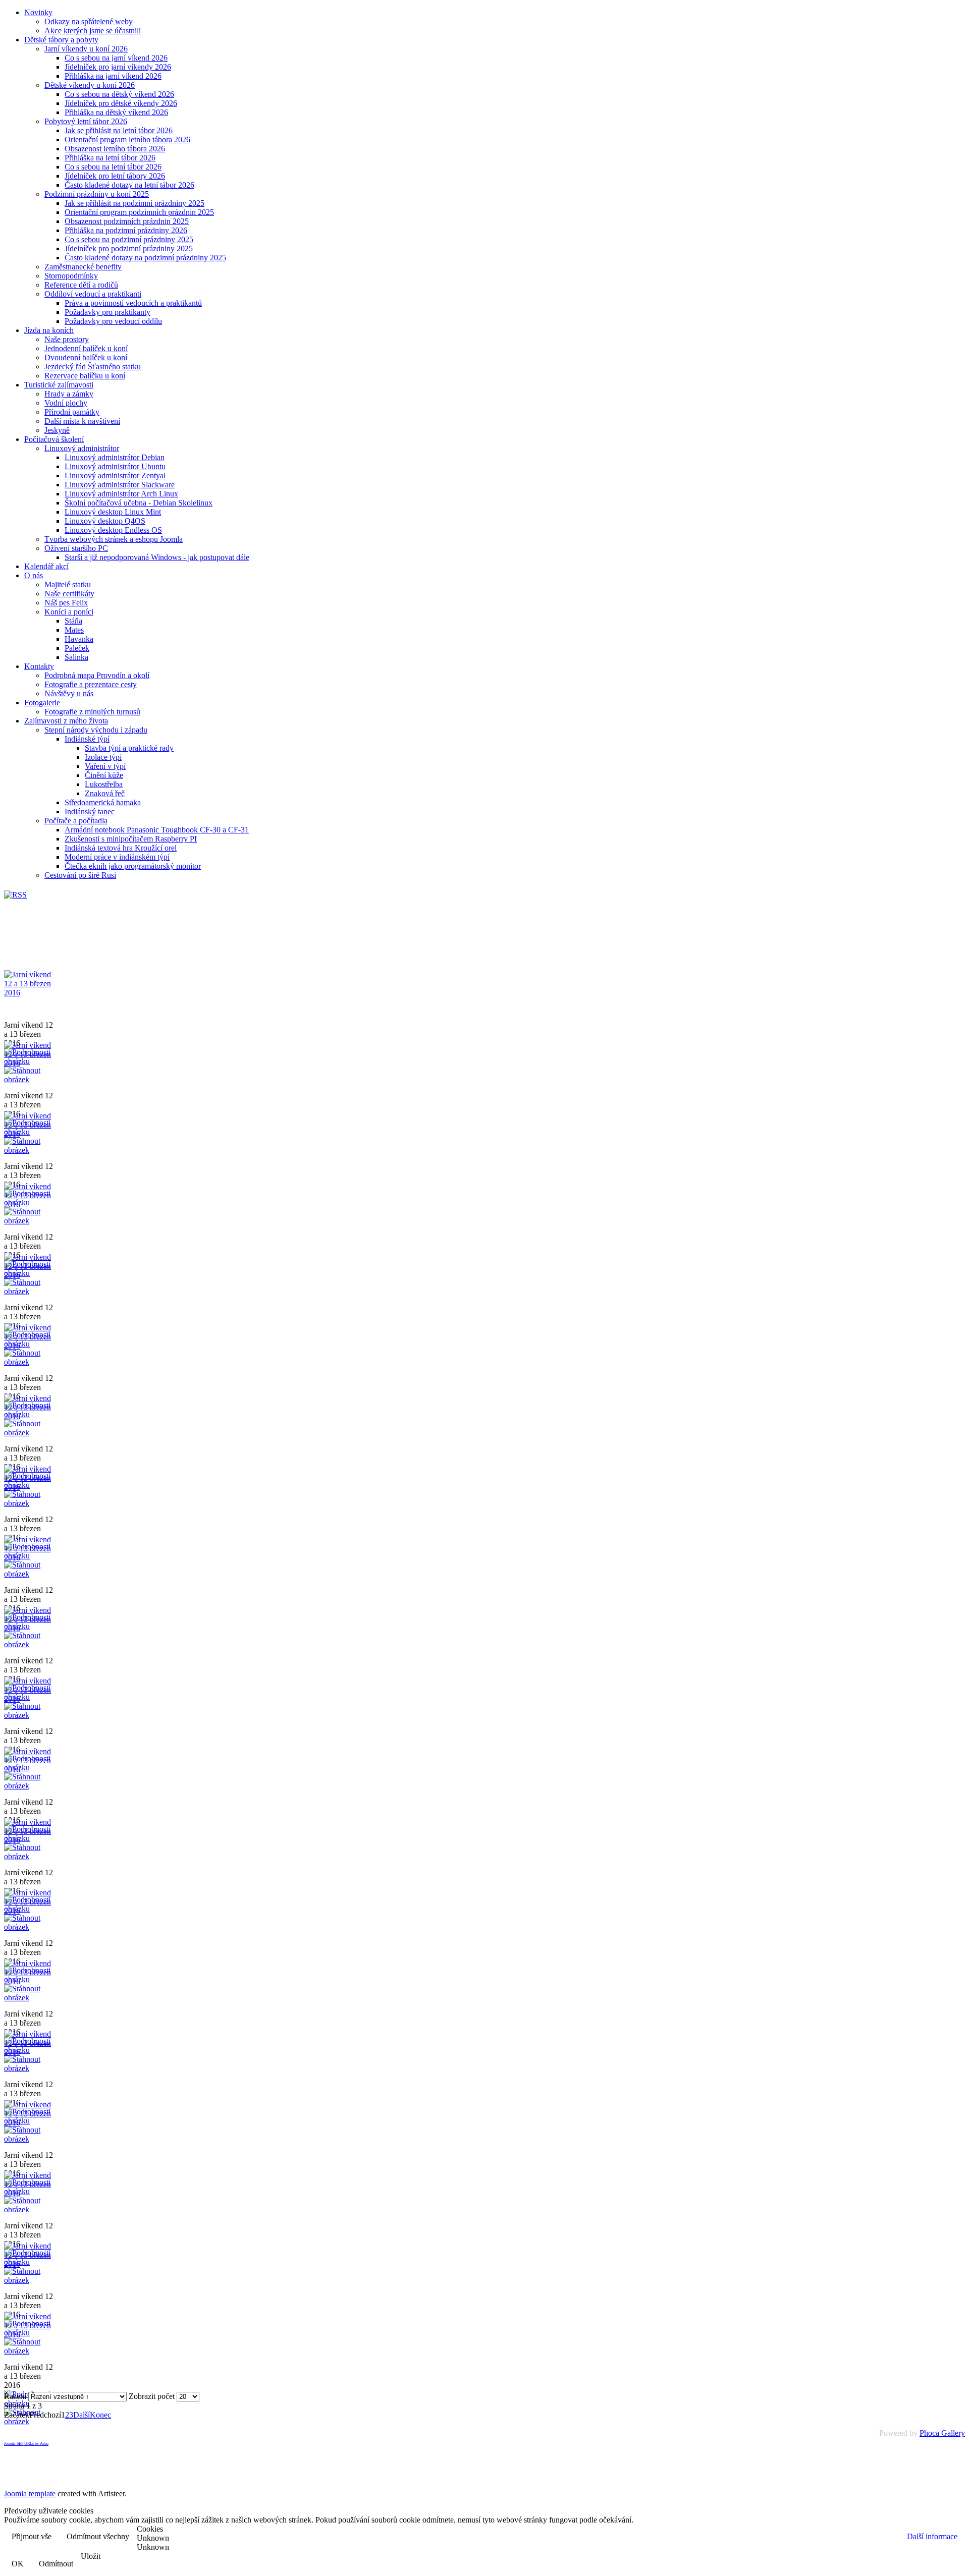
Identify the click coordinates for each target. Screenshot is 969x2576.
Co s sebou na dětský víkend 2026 (119, 94)
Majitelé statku (68, 584)
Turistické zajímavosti (59, 385)
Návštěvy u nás (69, 693)
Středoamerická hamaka (103, 802)
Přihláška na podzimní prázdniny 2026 (126, 230)
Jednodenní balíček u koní (86, 348)
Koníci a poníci (69, 612)
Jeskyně (57, 430)
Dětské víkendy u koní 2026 (90, 85)
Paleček (77, 648)
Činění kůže (104, 775)
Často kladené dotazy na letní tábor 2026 (129, 185)
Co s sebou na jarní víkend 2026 (116, 58)
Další (82, 2415)
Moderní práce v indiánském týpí (117, 857)
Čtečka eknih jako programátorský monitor (133, 866)
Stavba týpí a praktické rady (129, 748)
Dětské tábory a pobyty (61, 40)
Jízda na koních (49, 330)
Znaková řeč (105, 793)
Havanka (79, 639)
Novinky (38, 12)
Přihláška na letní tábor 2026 (110, 158)
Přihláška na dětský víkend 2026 (116, 112)
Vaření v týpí (105, 766)
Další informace (932, 2536)
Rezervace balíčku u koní (85, 376)
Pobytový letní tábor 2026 (86, 121)
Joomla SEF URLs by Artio (26, 2444)
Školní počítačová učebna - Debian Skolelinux (139, 503)
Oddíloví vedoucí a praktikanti (93, 294)
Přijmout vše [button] (32, 2536)
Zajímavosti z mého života (66, 721)
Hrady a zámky (69, 394)
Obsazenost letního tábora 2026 (115, 149)
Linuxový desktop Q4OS (105, 521)
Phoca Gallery (942, 2433)
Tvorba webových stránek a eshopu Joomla (114, 539)
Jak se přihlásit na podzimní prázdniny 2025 (134, 203)
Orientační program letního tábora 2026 (127, 139)
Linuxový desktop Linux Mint (113, 512)
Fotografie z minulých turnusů (92, 712)
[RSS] (15, 895)
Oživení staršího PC (76, 548)
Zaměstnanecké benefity (83, 267)
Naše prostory (67, 339)
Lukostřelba (104, 784)
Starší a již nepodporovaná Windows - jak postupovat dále (157, 557)
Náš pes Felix (66, 603)
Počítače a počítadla (76, 821)
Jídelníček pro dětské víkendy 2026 (121, 103)
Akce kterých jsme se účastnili (93, 31)
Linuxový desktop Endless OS (113, 530)
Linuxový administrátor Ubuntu (115, 466)
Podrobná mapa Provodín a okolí (97, 675)
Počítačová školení (54, 439)
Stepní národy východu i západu (96, 730)
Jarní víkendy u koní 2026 (86, 49)
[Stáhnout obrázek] (29, 1079)
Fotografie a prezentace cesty (91, 684)
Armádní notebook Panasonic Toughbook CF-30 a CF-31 (157, 830)
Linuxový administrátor (82, 448)
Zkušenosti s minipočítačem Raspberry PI (131, 839)
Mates (74, 630)
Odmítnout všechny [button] (98, 2536)
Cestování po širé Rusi (80, 875)
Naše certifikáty (69, 594)
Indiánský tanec (90, 811)
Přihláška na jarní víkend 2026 (113, 76)
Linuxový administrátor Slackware (120, 485)
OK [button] (18, 2564)
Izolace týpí (103, 757)
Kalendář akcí (46, 566)
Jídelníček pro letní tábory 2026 (115, 176)
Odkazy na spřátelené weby (89, 21)
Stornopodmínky (71, 276)
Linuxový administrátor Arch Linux (121, 494)
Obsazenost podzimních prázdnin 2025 (127, 221)
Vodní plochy (66, 403)
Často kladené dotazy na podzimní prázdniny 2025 (145, 258)
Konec (100, 2415)
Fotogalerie (42, 703)
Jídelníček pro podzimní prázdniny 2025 (129, 248)
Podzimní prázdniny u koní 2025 (97, 194)
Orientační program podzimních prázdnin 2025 (139, 212)
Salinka (76, 657)
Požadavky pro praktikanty (107, 312)
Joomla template (30, 2494)
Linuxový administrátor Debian (115, 457)
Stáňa (73, 621)
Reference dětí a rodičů (81, 285)
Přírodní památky (72, 412)
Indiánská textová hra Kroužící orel (121, 848)
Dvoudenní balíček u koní (86, 357)
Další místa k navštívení (82, 421)
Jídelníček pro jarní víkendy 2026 (118, 67)
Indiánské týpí (87, 739)
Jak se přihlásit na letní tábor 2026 (119, 130)
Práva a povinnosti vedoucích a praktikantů (133, 303)
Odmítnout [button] (56, 2564)
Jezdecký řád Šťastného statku (93, 367)
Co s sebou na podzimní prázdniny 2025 (129, 239)
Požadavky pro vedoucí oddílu (113, 321)
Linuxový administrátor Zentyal (115, 475)
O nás (34, 575)
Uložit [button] (91, 2556)
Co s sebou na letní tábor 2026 (113, 167)
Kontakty (39, 666)
